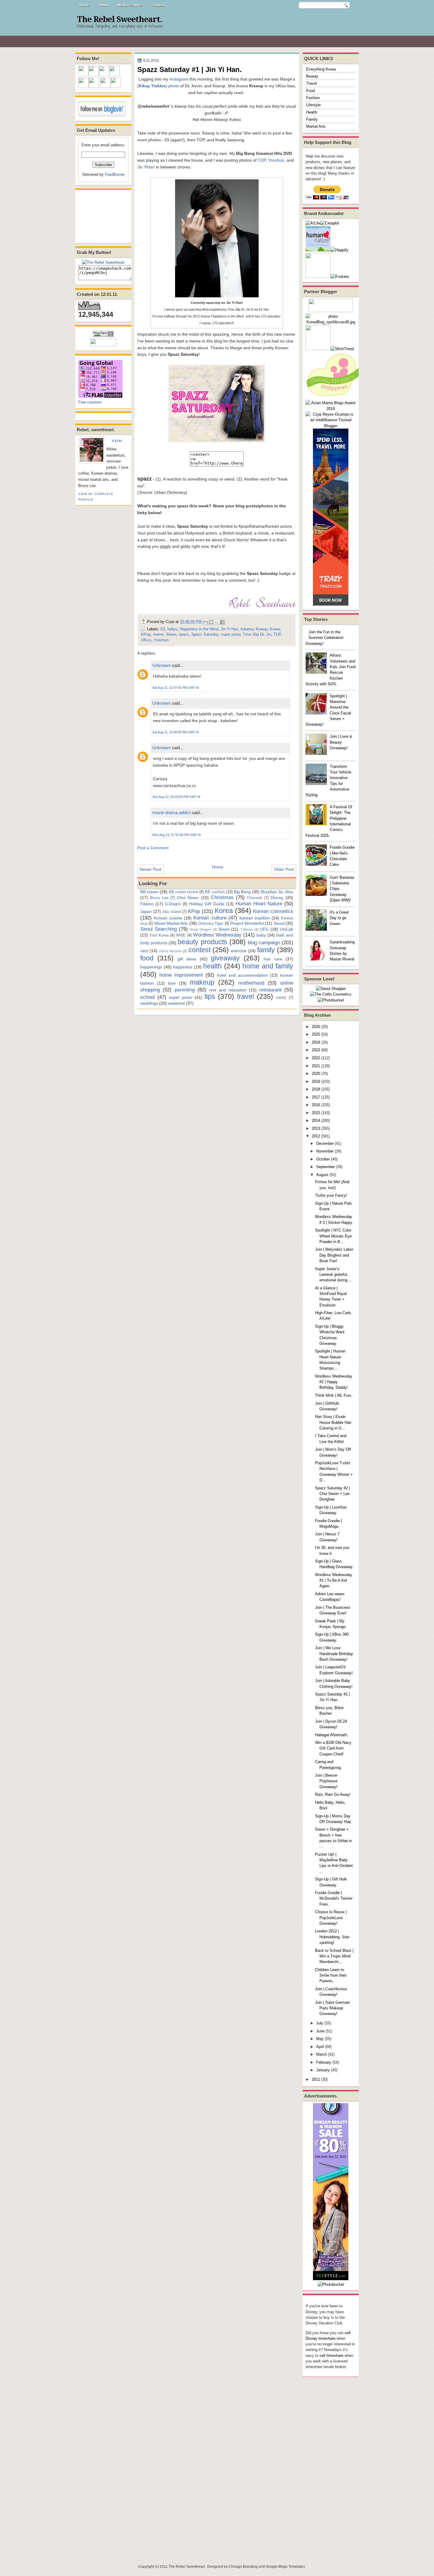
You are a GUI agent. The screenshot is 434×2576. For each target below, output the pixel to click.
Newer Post (150, 869)
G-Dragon (173, 904)
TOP (262, 160)
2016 (316, 1105)
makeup (202, 982)
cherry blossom (170, 951)
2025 (316, 1034)
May (320, 2039)
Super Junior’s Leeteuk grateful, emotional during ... (334, 1275)
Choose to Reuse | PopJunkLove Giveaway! (331, 1918)
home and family (268, 966)
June (320, 2031)
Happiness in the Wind (199, 629)
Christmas (222, 897)
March (322, 2054)
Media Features (130, 5)
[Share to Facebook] (222, 622)
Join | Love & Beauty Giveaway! (341, 742)
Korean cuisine (168, 918)
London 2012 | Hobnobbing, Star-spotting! (333, 1937)
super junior (231, 634)
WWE (181, 935)
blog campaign (264, 942)
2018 (316, 1089)
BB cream (149, 892)
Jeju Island (172, 912)
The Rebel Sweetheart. (119, 19)
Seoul (279, 923)
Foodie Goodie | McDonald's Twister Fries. (334, 1898)
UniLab (287, 929)
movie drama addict (171, 813)
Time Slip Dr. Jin (257, 634)
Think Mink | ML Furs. (334, 1395)
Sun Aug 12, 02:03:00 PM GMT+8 (176, 797)
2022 (316, 1058)
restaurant (270, 990)
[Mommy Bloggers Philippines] (335, 397)
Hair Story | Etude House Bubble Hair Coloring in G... (333, 1422)
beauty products (202, 942)
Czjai (117, 441)
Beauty (312, 76)
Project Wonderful (247, 923)
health (212, 966)
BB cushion (215, 892)
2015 (316, 1113)
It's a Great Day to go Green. (339, 918)
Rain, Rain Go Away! (333, 1794)
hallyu (172, 629)
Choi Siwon (188, 898)
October (323, 1159)
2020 (316, 1074)
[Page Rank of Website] (103, 336)
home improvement (181, 975)
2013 (316, 1128)
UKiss (146, 640)
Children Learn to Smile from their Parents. (331, 1975)
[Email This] (205, 622)
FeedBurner (115, 174)
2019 (316, 1082)
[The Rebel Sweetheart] (103, 262)
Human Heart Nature (259, 904)
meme (158, 634)
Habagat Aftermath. (332, 1735)
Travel (311, 83)
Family (312, 119)
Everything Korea (321, 69)
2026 (316, 1027)
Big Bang (242, 892)
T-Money (247, 929)
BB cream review (183, 892)
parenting (185, 990)
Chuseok (255, 898)
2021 (316, 1066)
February (324, 2062)
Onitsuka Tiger (211, 923)
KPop (146, 634)
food (147, 958)
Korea (275, 629)
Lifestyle (313, 105)
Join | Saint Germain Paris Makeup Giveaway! (332, 2008)
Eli (163, 629)
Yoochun (276, 160)
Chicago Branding (243, 2567)
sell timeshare (331, 2356)
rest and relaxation (228, 990)
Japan (146, 911)
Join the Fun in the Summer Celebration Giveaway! (324, 638)
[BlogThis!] (211, 622)
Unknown (161, 665)
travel (245, 996)
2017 (316, 1097)
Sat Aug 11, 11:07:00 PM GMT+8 (176, 688)
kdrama (247, 629)
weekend (176, 1003)
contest (199, 950)
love (172, 983)
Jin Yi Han (229, 629)
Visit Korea (159, 935)
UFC (264, 929)
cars (144, 951)
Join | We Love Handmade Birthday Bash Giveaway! (334, 1654)
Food (310, 91)
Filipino (147, 904)
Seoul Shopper (201, 929)
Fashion (313, 98)
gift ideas (187, 959)
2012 (316, 1136)
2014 (316, 1120)
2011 (316, 2079)
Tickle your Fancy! (331, 1195)
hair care (273, 959)
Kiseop (262, 629)
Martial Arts (316, 126)
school (147, 997)
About (103, 5)
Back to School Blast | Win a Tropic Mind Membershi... (334, 1956)
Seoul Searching (159, 929)
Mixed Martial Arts (171, 923)
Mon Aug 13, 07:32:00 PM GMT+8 (177, 835)
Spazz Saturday (205, 634)
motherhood (251, 983)
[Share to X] (217, 622)
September (325, 1167)
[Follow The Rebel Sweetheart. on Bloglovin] (102, 115)
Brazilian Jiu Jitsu (277, 892)
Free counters (90, 402)
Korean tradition (255, 918)
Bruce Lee (159, 898)
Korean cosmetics (273, 911)
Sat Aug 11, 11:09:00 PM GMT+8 (176, 732)
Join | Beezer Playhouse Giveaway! (326, 1781)
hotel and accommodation (242, 975)
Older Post (284, 869)
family (266, 950)
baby (261, 935)
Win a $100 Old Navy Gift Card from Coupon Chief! (333, 1748)
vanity (281, 997)
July (320, 2023)
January (323, 2070)
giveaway (225, 958)
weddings (149, 1003)
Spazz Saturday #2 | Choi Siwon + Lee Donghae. (332, 1494)
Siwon (171, 634)
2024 (316, 1042)
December (325, 1143)
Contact (159, 5)
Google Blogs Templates (285, 2567)
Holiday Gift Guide (207, 904)
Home (84, 5)
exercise (239, 951)
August (322, 1175)
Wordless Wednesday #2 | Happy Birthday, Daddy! (334, 1382)
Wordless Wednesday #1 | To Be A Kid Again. (334, 1580)
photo (174, 86)
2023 (316, 1050)
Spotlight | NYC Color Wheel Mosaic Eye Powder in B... (333, 1236)
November (325, 1151)
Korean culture (210, 918)
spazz (184, 634)
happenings (151, 967)
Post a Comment (153, 848)
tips (210, 996)
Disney (277, 898)
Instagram (179, 79)
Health (312, 112)
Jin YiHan (146, 167)
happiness (183, 967)
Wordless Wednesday (217, 935)
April (320, 2047)
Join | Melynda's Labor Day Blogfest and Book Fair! (334, 1255)
